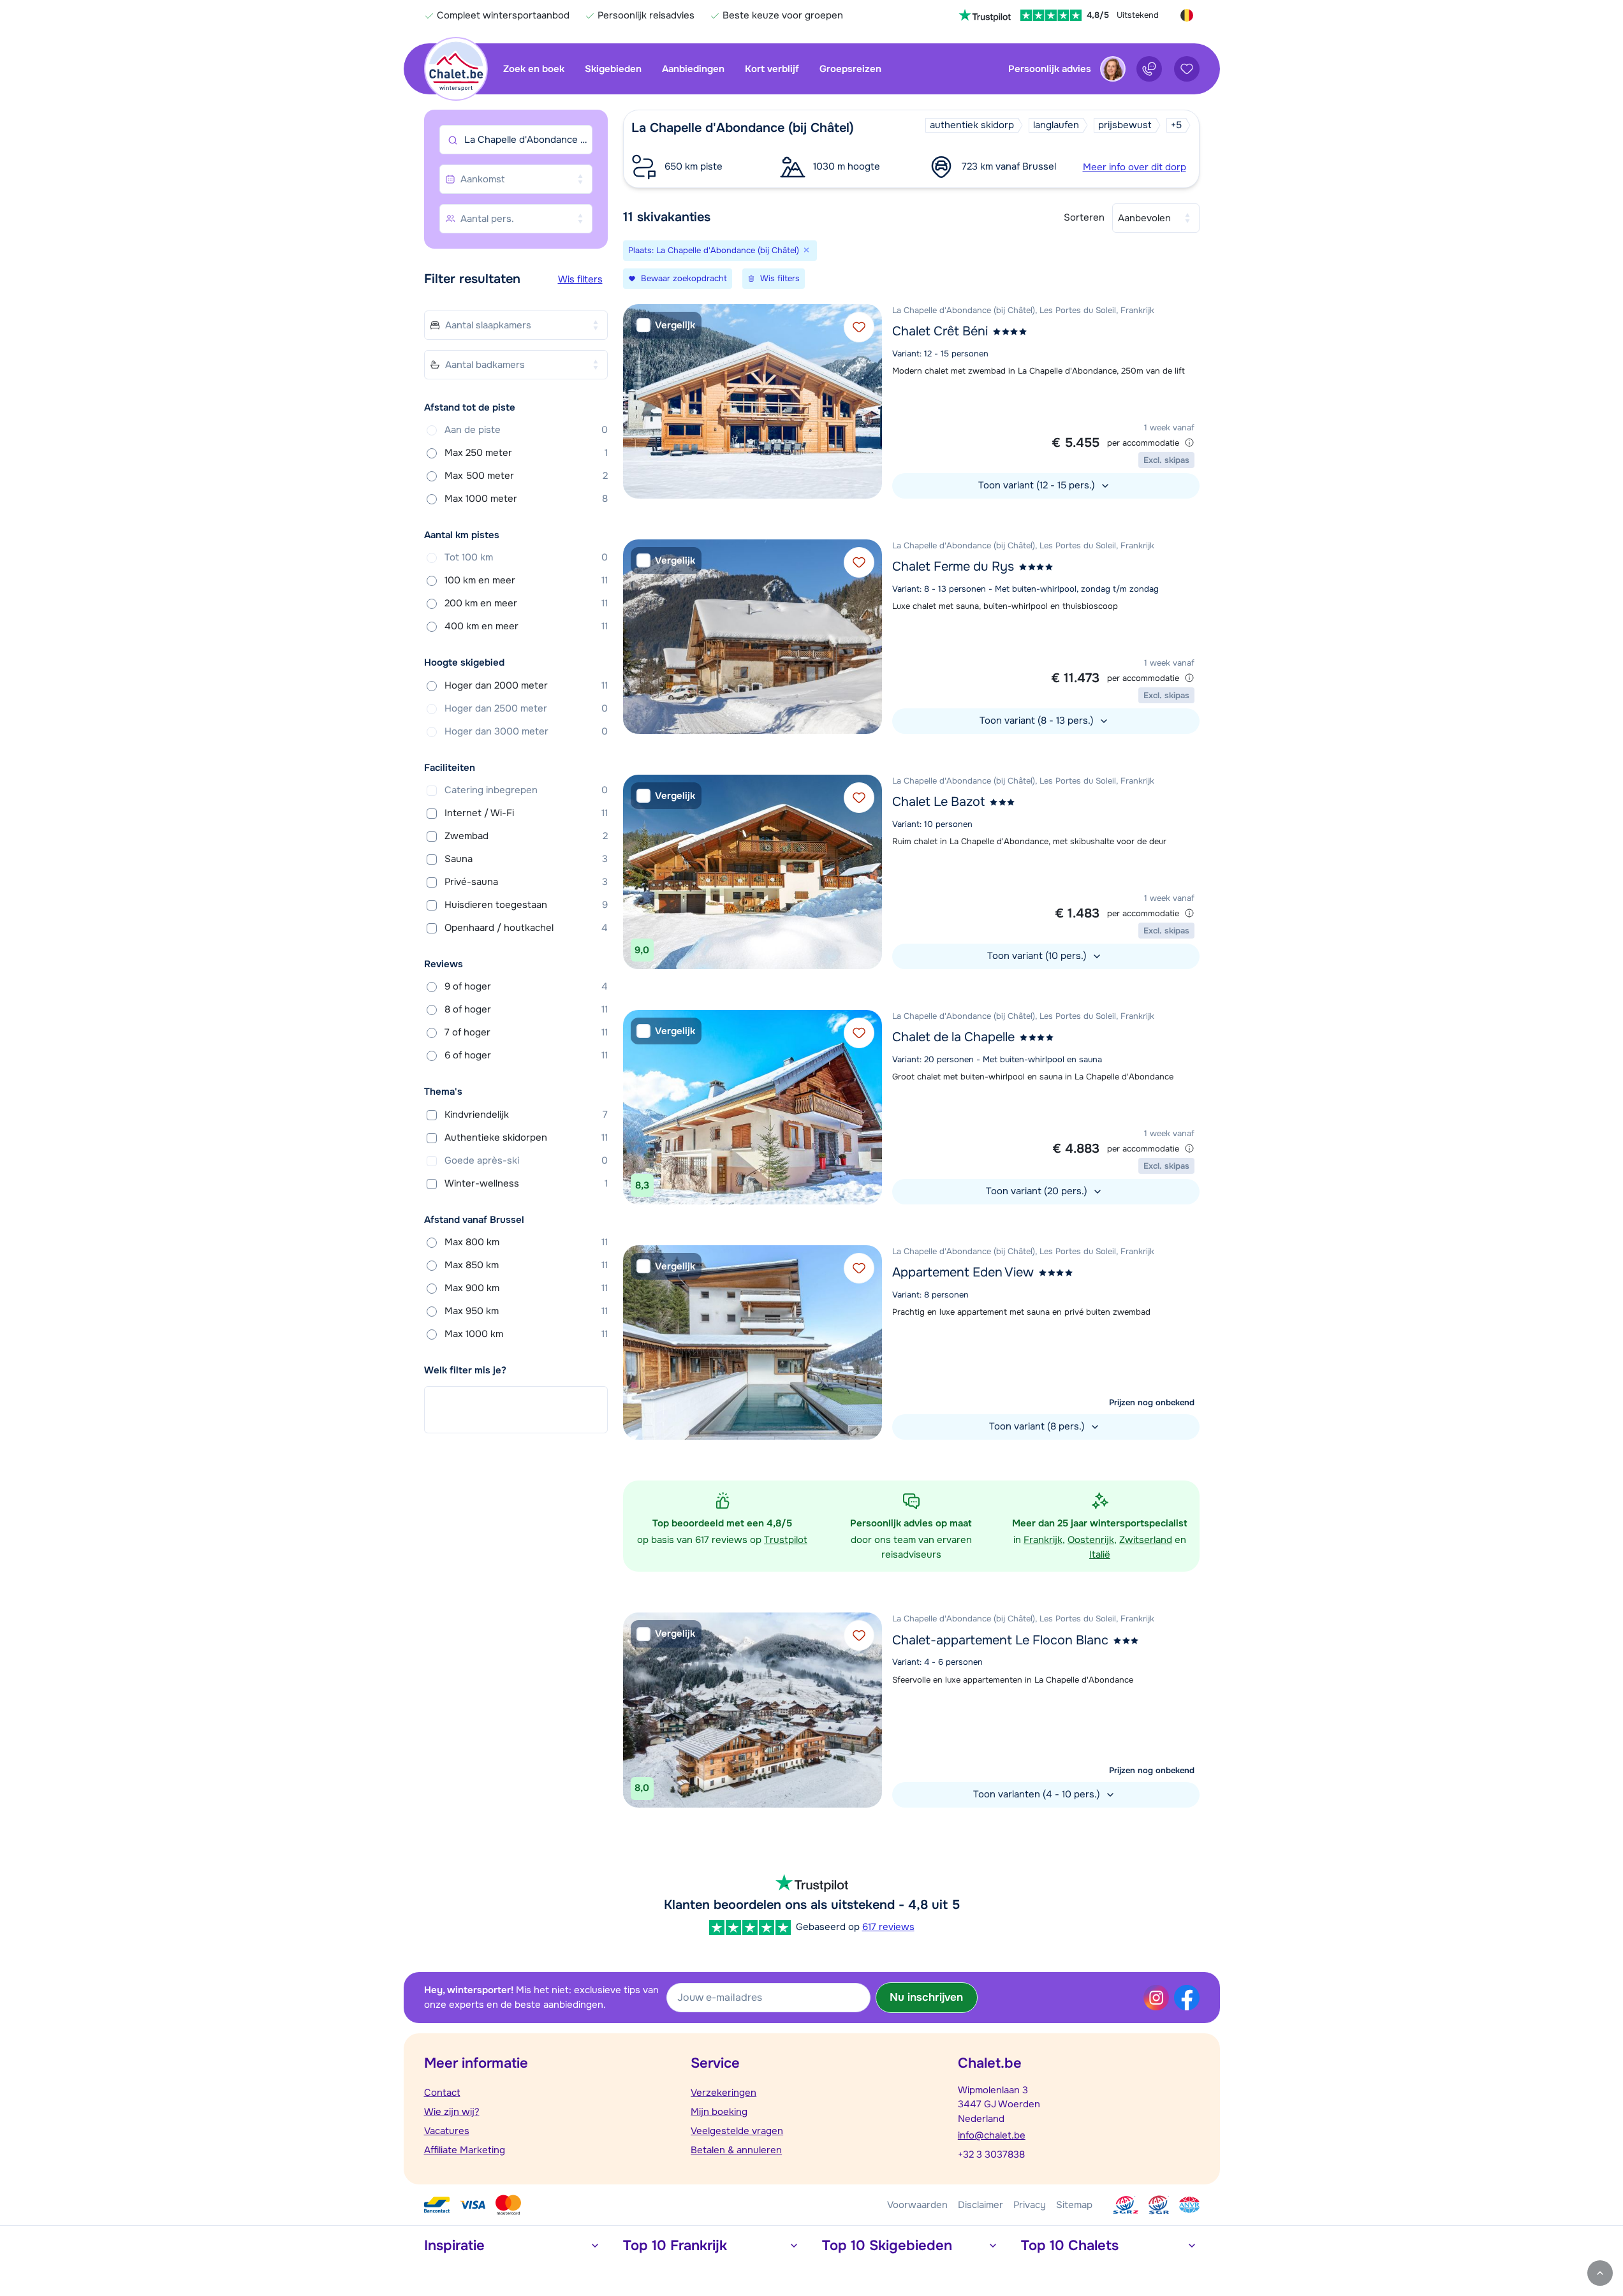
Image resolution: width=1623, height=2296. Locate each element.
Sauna (526, 859)
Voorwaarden (917, 2205)
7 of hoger (526, 1032)
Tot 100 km (526, 557)
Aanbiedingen (693, 69)
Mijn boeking (719, 2112)
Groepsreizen (850, 69)
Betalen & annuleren (736, 2150)
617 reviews (888, 1927)
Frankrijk (1043, 1540)
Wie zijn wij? (452, 2112)
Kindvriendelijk (526, 1115)
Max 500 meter (526, 476)
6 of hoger (526, 1055)
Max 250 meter (526, 453)
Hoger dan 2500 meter (526, 708)
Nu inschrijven (926, 1997)
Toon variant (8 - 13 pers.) (1038, 720)
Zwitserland (1146, 1540)
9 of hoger (526, 986)
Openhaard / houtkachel (526, 928)
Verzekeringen (723, 2093)
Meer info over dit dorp (1135, 167)
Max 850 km (526, 1265)
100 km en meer (526, 580)
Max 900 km (526, 1288)
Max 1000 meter (526, 499)
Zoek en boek (534, 69)
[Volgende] (869, 401)
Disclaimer (980, 2205)
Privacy (1030, 2205)
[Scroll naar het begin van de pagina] (1600, 2273)
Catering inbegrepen (526, 790)
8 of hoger (526, 1009)
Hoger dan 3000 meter (526, 731)
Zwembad (526, 836)
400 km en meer (526, 626)
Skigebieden (613, 69)
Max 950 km (526, 1311)
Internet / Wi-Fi (526, 813)
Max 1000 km (526, 1334)
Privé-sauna (526, 882)
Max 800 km (526, 1242)
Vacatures (447, 2131)
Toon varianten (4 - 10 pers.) (1038, 1794)
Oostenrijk (1091, 1540)
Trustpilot (786, 1540)
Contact (442, 2093)
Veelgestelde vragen (737, 2131)
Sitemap (1074, 2205)
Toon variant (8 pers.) (1038, 1426)
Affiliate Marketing (465, 2150)
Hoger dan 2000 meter (526, 685)
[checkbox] (666, 325)
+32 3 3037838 (991, 2154)
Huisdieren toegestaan (526, 905)
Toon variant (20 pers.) (1038, 1191)
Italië (1100, 1554)
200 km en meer (526, 603)
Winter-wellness (526, 1183)
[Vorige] (636, 401)
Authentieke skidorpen (526, 1137)
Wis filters (580, 279)
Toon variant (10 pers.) (1038, 956)
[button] (911, 149)
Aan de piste (526, 430)
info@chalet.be (992, 2135)
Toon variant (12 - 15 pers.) (1038, 485)
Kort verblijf (772, 69)
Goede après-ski (526, 1160)
